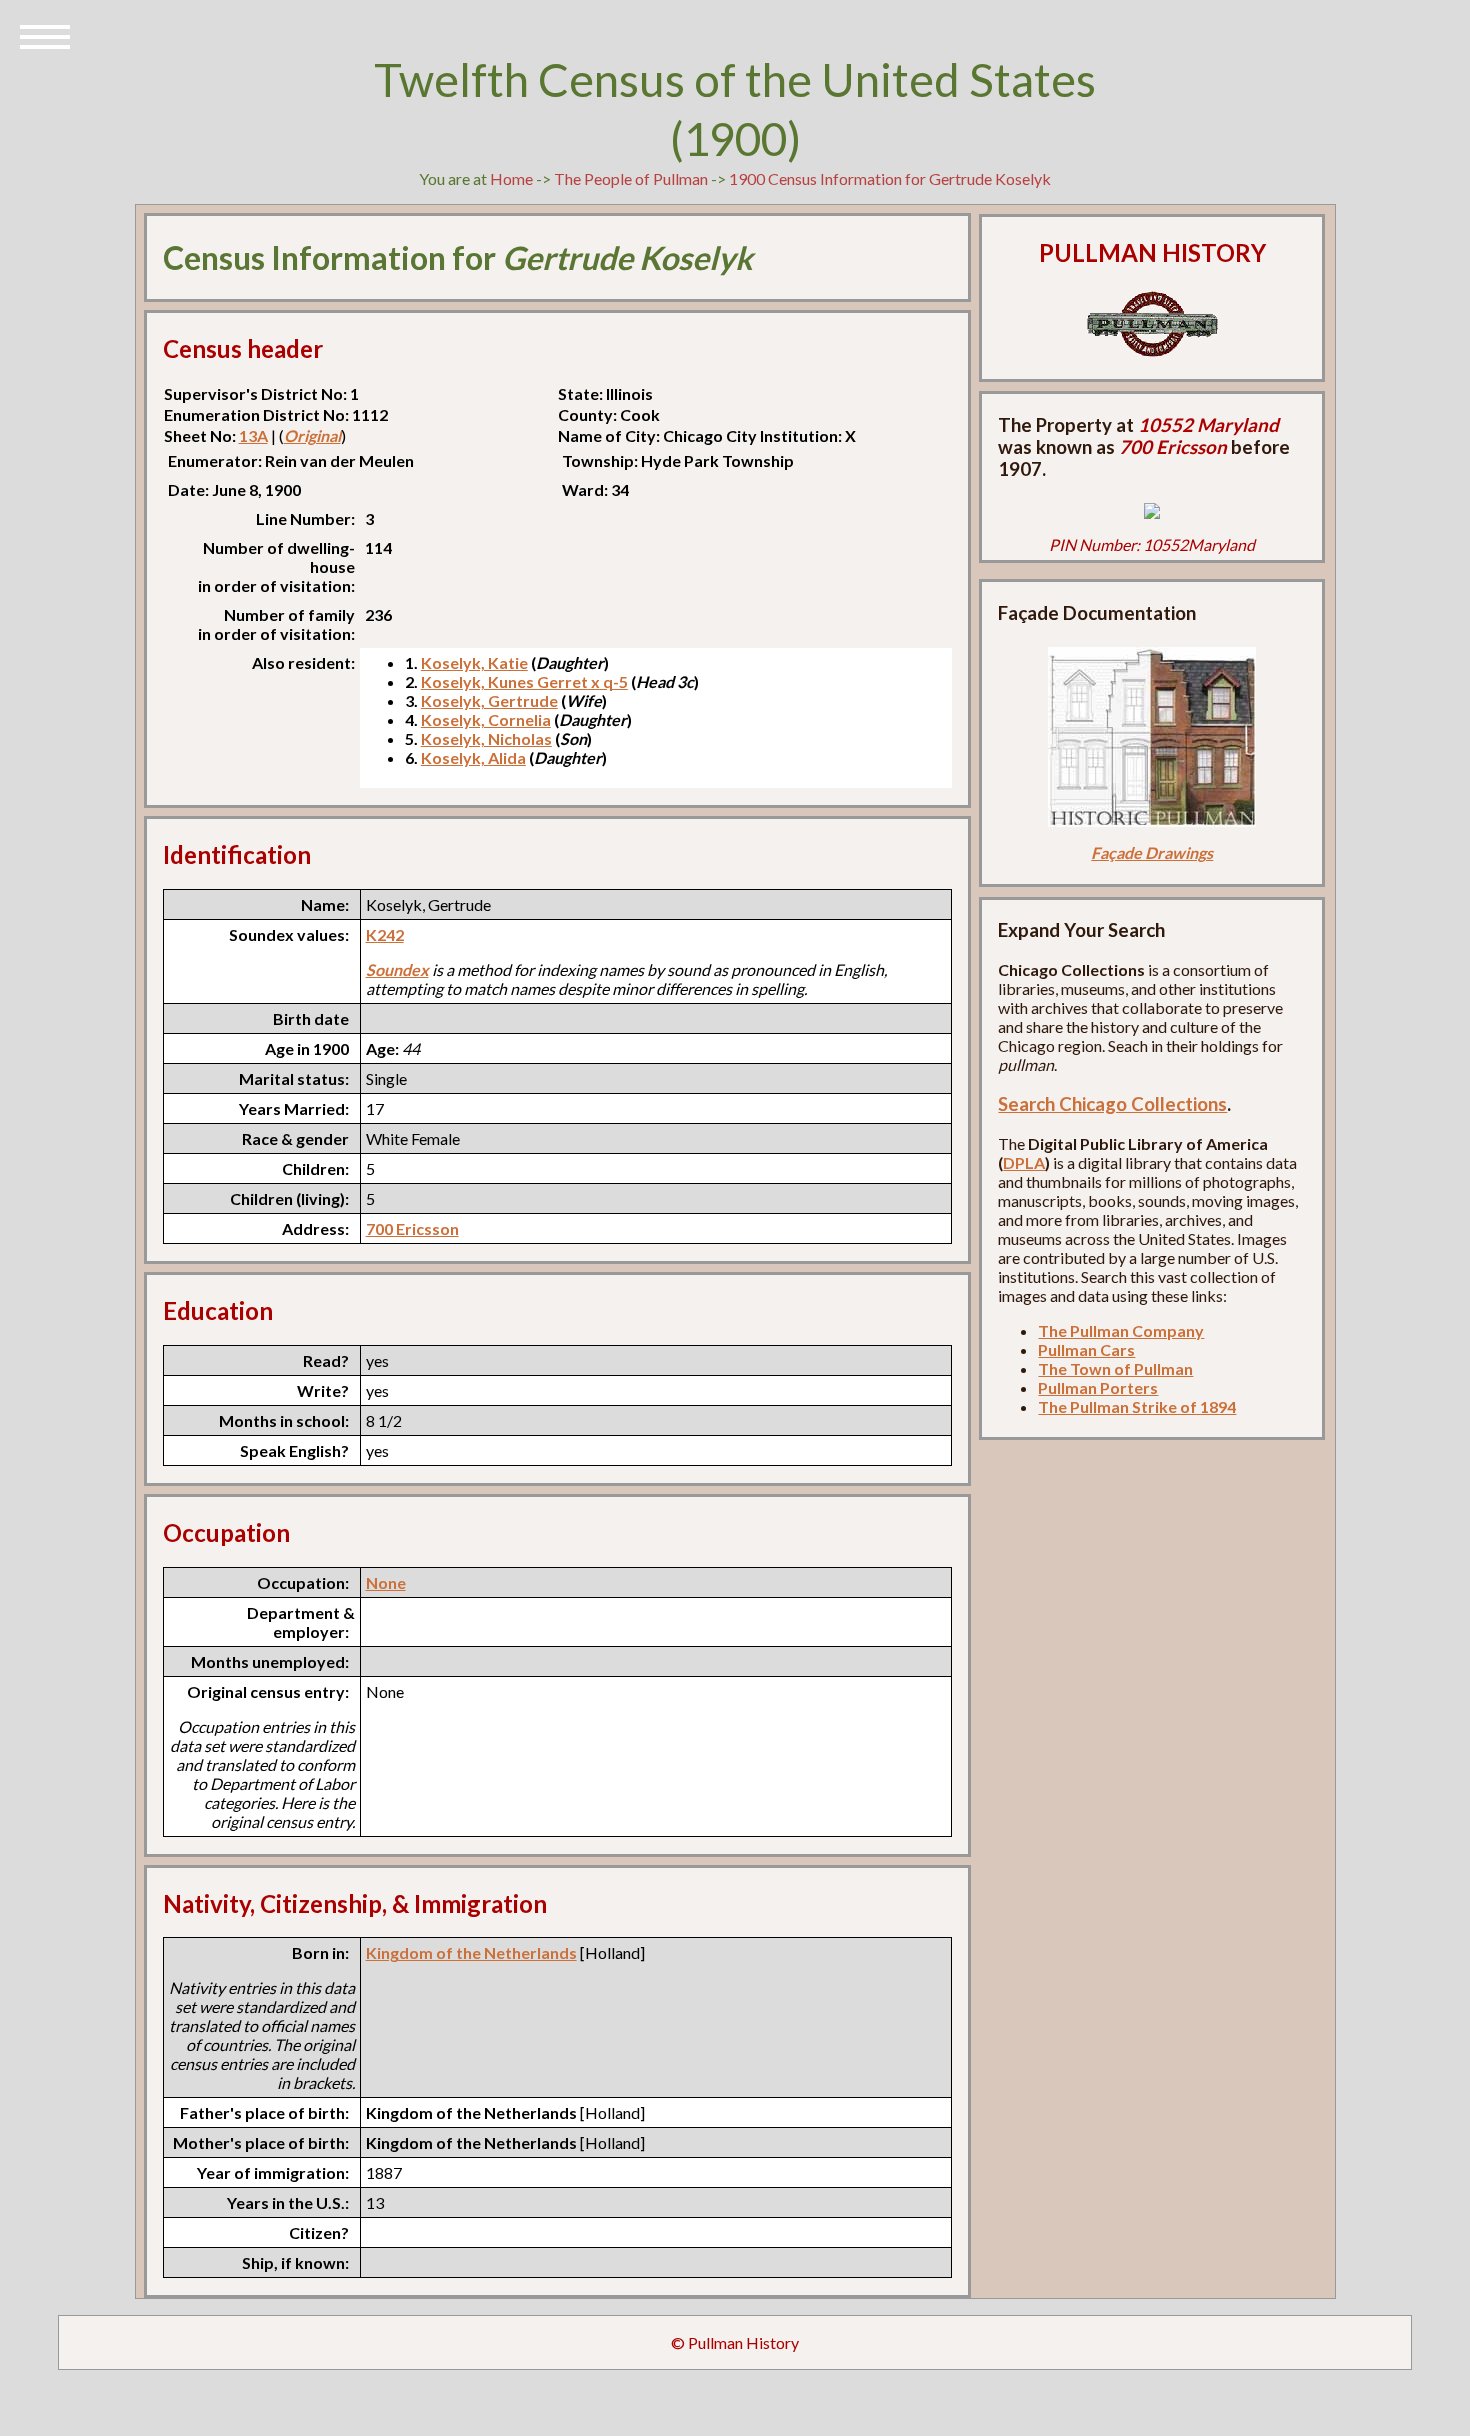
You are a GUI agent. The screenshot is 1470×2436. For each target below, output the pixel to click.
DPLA (1024, 1162)
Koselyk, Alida (473, 757)
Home (511, 178)
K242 (385, 934)
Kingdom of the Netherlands (471, 1952)
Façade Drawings (1152, 852)
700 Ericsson (412, 1228)
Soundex (397, 969)
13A (253, 435)
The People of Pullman (631, 178)
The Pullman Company (1121, 1330)
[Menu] (45, 35)
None (386, 1582)
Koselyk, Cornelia (486, 719)
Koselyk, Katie (474, 662)
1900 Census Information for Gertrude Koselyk (890, 178)
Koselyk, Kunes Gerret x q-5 (524, 681)
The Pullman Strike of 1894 (1137, 1406)
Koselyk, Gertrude (489, 700)
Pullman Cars (1086, 1349)
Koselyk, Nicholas (486, 738)
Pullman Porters (1098, 1387)
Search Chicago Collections (1112, 1104)
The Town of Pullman (1115, 1368)
